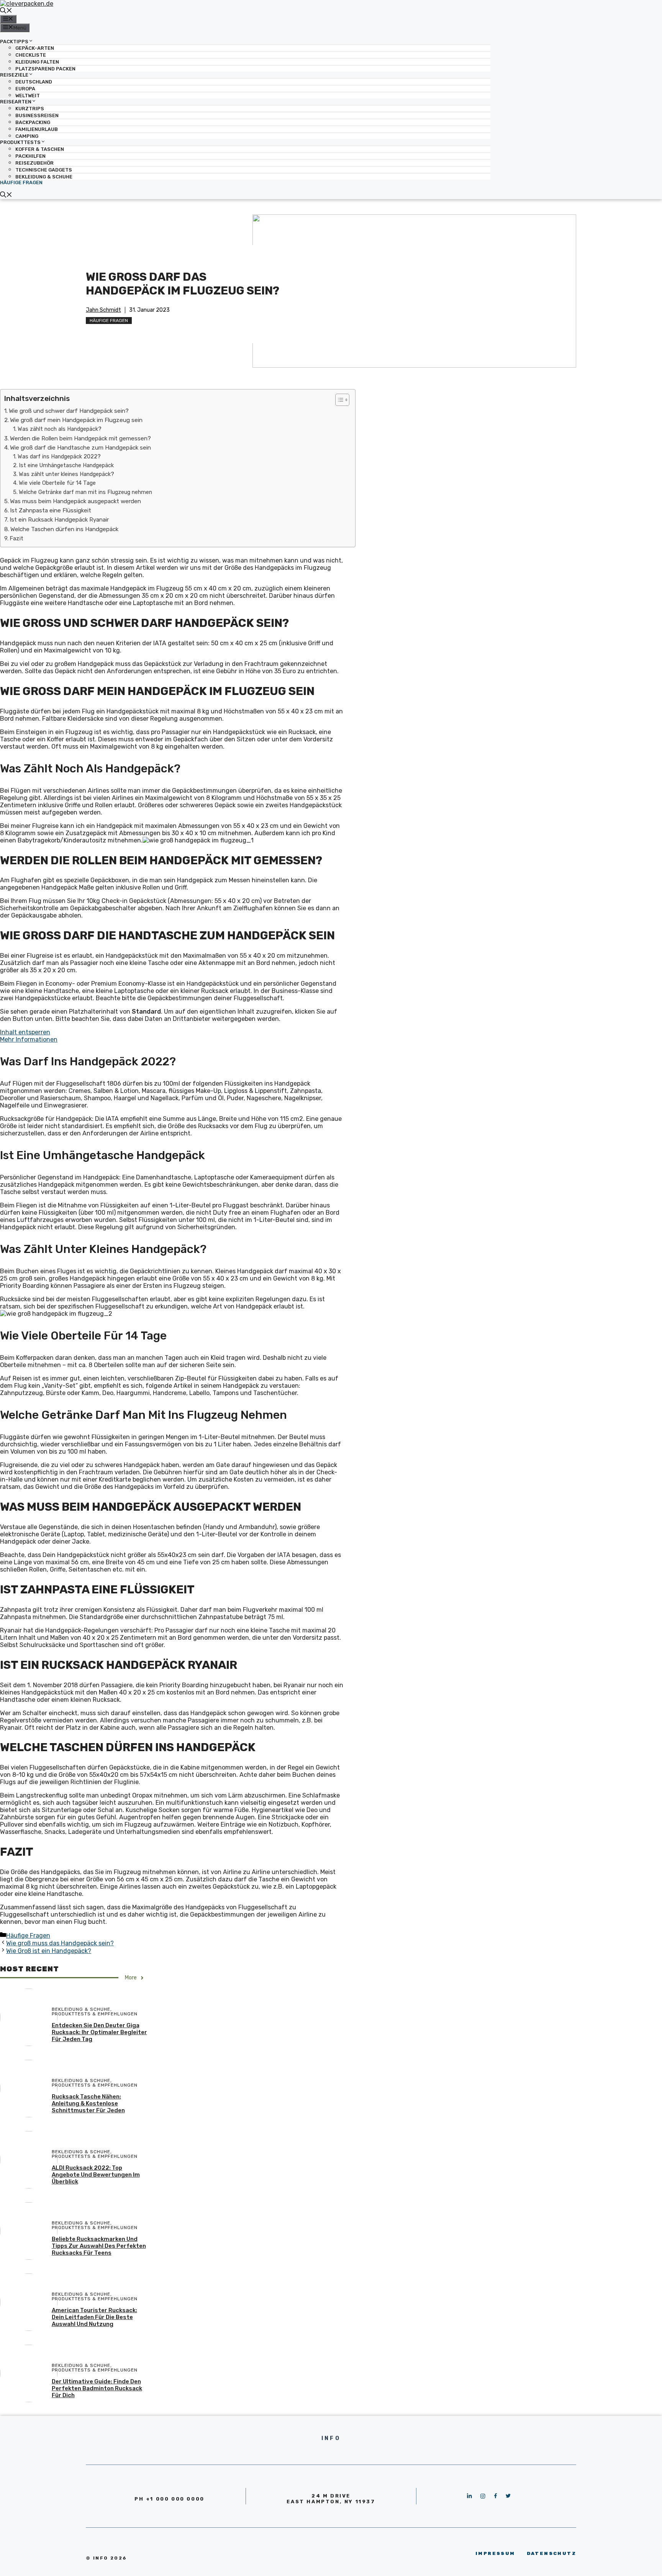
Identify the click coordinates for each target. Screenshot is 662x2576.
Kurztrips (30, 109)
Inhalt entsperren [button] (25, 1032)
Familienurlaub (37, 129)
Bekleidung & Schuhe (44, 177)
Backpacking (33, 122)
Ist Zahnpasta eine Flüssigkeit (51, 510)
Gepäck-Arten (35, 48)
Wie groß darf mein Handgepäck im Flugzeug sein (76, 420)
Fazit (16, 538)
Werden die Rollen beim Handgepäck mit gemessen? (80, 438)
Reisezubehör (34, 163)
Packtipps (14, 41)
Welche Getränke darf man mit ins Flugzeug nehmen (85, 492)
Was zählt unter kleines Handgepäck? (66, 474)
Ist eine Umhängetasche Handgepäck (66, 465)
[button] (338, 400)
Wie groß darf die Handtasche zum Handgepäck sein (80, 448)
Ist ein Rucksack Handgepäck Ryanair (59, 520)
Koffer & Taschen (40, 149)
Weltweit (28, 96)
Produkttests (20, 142)
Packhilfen (30, 156)
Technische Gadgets (44, 170)
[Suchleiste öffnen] (6, 11)
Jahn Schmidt (103, 310)
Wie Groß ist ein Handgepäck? (49, 1951)
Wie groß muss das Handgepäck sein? (60, 1943)
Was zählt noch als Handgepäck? (60, 429)
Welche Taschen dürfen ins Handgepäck (64, 529)
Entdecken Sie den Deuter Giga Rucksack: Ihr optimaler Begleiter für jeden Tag (99, 2032)
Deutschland (34, 82)
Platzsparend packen (45, 69)
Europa (25, 89)
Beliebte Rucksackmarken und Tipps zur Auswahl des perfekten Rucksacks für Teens (99, 2246)
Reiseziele (14, 75)
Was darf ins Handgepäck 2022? (59, 456)
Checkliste (31, 55)
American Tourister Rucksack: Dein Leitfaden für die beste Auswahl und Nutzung (94, 2317)
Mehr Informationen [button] (29, 1039)
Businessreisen (37, 115)
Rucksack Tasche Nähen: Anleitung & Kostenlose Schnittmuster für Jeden (88, 2103)
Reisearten (16, 102)
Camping (27, 136)
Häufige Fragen (21, 182)
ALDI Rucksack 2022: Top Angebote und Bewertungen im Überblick (96, 2175)
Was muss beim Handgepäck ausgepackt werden (75, 501)
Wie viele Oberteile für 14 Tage (57, 483)
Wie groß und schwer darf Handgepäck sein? (69, 411)
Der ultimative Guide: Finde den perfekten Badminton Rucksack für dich (97, 2388)
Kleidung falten (37, 62)
